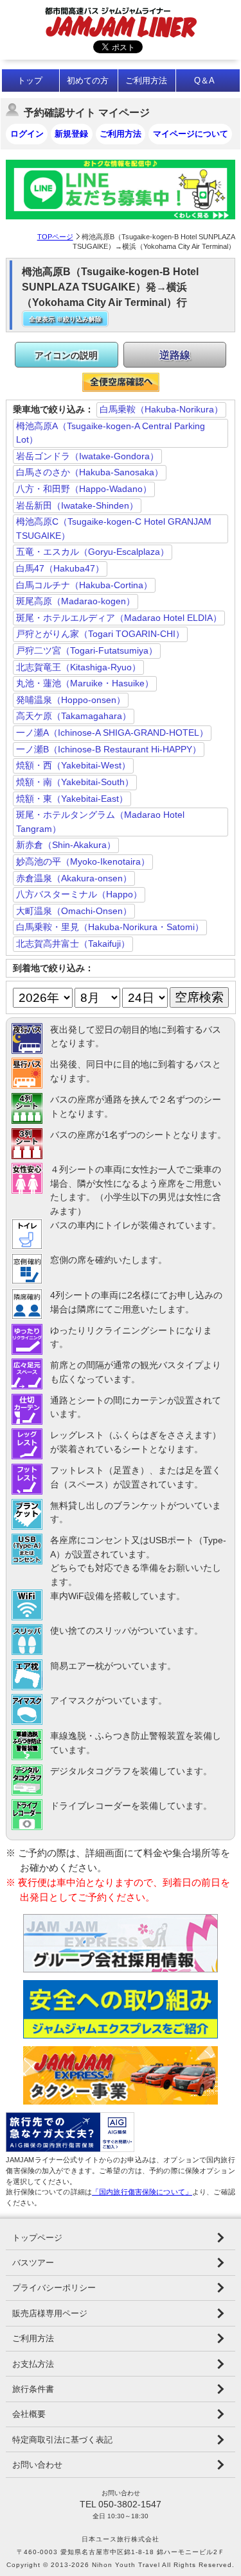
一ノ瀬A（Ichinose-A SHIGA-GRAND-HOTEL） (112, 733)
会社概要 (29, 2414)
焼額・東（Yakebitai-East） (72, 799)
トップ (30, 80)
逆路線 (175, 355)
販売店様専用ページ (50, 2313)
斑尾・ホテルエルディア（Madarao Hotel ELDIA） (119, 618)
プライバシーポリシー (54, 2288)
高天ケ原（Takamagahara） (74, 716)
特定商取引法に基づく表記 (62, 2440)
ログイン (27, 134)
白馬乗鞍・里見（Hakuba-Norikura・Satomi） (110, 927)
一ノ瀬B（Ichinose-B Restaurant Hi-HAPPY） (109, 749)
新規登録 (71, 134)
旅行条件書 (33, 2389)
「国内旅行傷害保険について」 (142, 2192)
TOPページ (55, 237)
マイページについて (191, 134)
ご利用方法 (146, 80)
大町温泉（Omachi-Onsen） (74, 911)
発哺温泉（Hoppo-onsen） (71, 700)
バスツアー (33, 2263)
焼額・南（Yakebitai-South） (75, 782)
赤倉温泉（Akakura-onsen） (74, 878)
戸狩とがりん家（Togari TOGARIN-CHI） (100, 634)
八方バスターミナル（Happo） (79, 894)
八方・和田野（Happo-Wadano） (84, 489)
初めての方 (88, 80)
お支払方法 (33, 2364)
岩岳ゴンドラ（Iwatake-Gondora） (87, 456)
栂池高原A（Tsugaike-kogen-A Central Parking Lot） (111, 433)
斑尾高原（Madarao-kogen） (76, 601)
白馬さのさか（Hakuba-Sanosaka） (90, 472)
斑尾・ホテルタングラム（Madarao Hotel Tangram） (100, 822)
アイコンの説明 (66, 355)
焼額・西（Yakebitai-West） (73, 765)
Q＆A (204, 80)
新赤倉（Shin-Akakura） (66, 845)
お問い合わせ (37, 2465)
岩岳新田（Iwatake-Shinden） (77, 505)
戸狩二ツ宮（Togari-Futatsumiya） (87, 650)
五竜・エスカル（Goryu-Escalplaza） (93, 552)
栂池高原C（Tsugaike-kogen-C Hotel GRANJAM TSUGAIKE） (114, 529)
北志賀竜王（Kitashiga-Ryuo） (78, 667)
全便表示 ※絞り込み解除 (65, 319)
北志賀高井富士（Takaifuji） (73, 944)
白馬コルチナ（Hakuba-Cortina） (84, 585)
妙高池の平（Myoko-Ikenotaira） (83, 861)
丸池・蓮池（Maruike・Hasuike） (85, 683)
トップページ (37, 2238)
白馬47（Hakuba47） (60, 568)
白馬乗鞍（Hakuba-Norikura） (161, 409)
